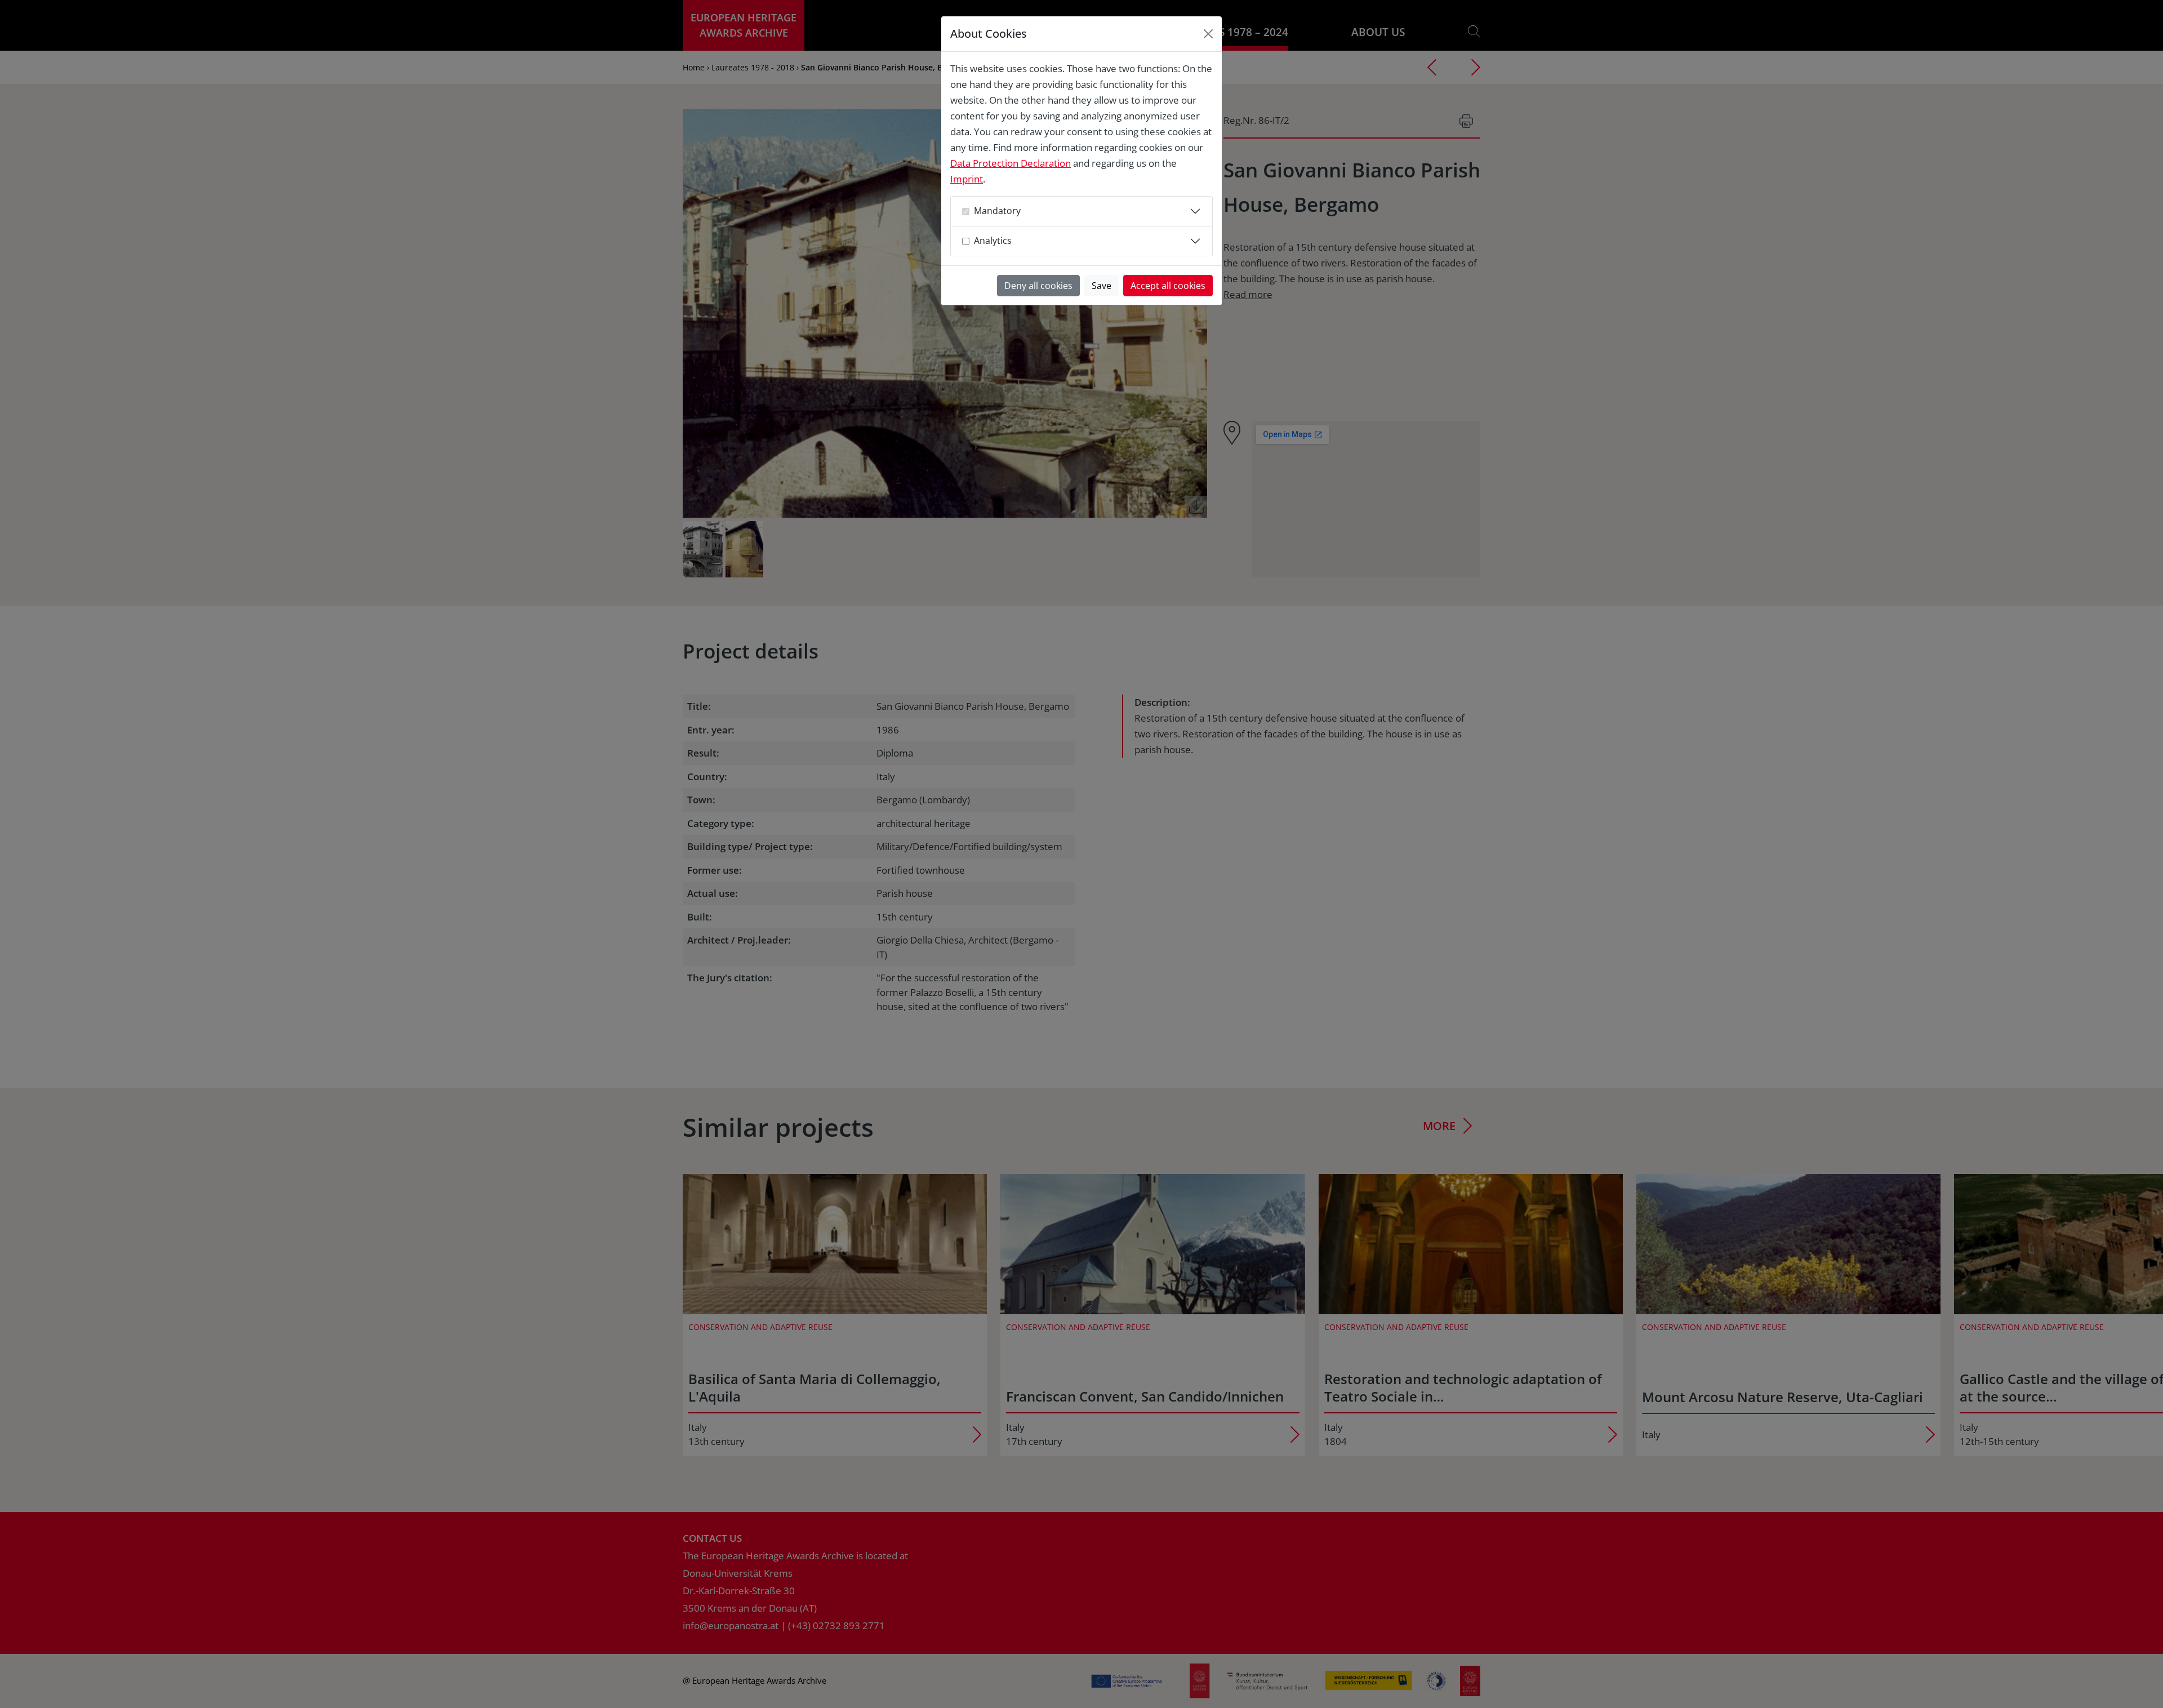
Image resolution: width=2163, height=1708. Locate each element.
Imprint (967, 179)
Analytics (993, 241)
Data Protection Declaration (1011, 163)
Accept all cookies (1168, 286)
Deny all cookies (1038, 286)
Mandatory (997, 211)
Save (1101, 286)
